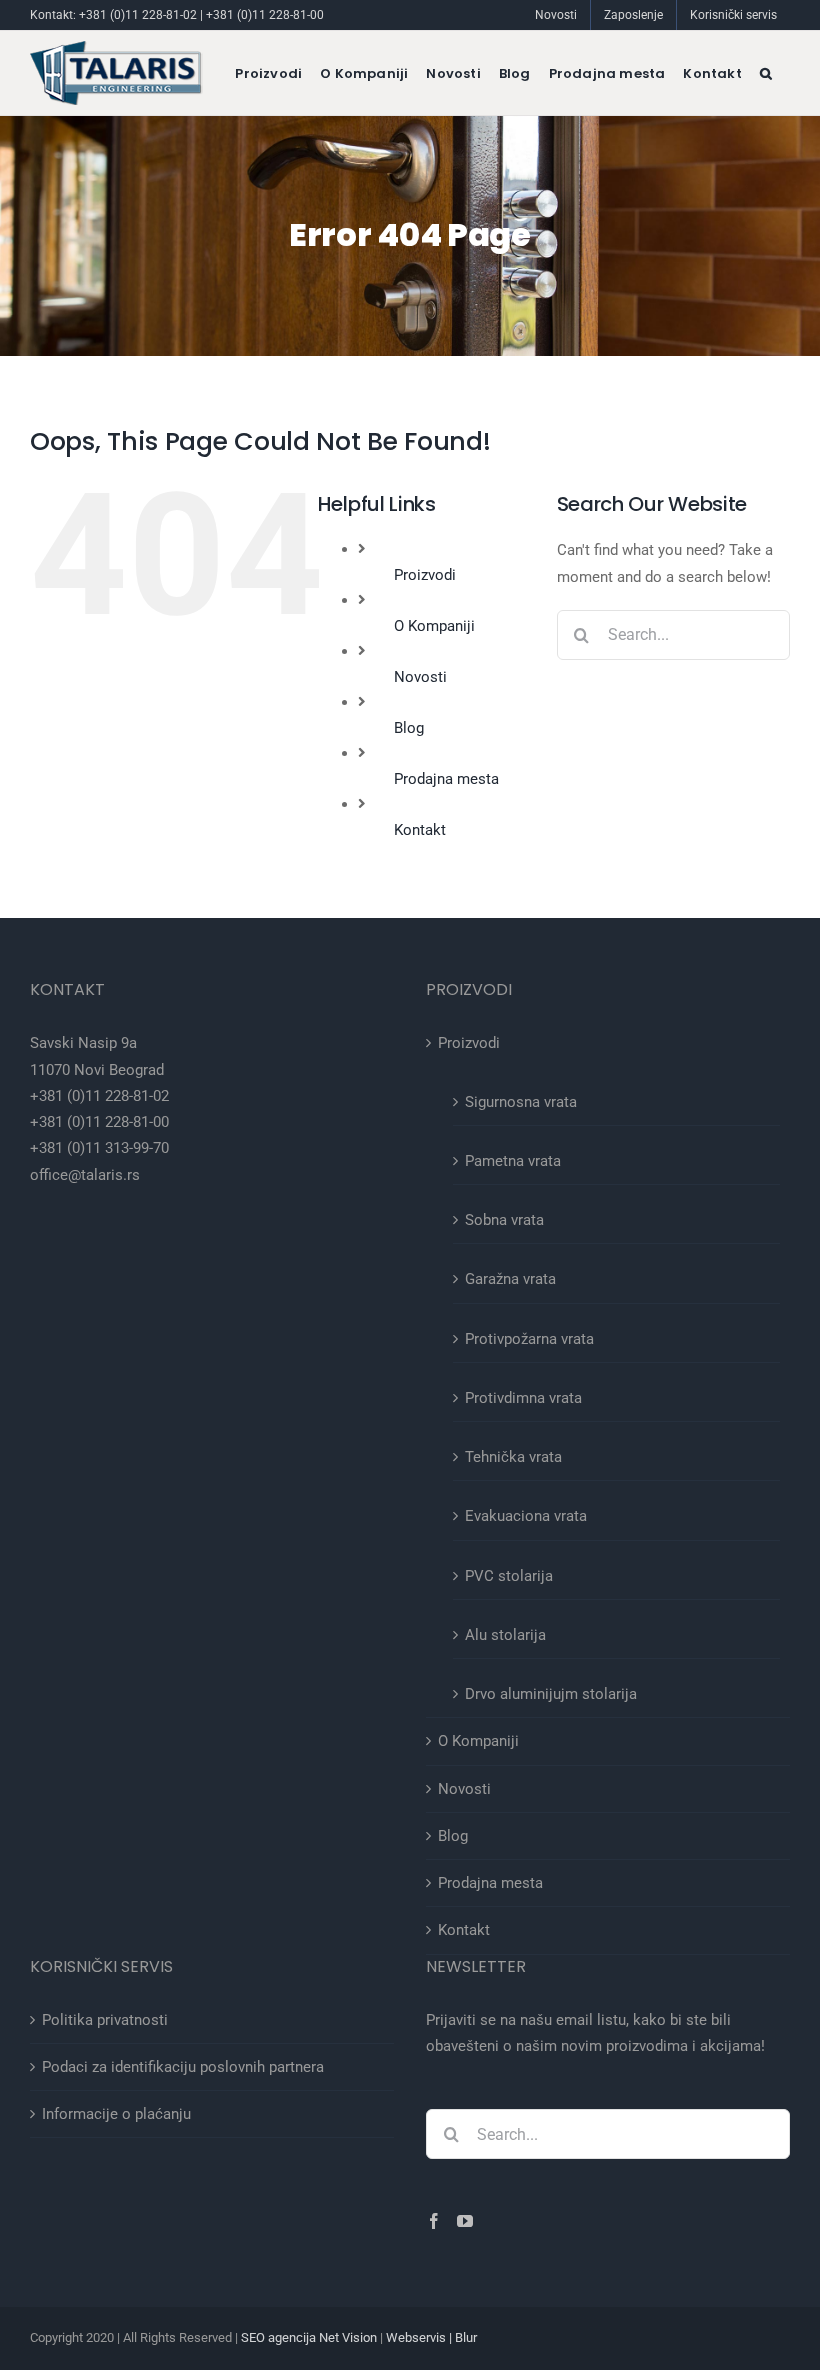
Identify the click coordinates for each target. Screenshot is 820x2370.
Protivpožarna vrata (529, 1339)
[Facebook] (434, 2221)
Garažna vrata (510, 1279)
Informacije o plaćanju (116, 2114)
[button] (766, 73)
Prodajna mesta (446, 779)
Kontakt (420, 830)
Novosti (420, 677)
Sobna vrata (504, 1220)
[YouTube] (465, 2221)
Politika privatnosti (105, 2020)
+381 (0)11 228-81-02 (138, 15)
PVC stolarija (509, 1576)
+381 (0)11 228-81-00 (265, 15)
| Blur (461, 2337)
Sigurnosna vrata (521, 1102)
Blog (409, 728)
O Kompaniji (434, 626)
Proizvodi (425, 575)
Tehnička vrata (513, 1457)
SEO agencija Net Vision (309, 2337)
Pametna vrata (513, 1161)
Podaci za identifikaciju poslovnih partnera (183, 2067)
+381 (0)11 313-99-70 (99, 1148)
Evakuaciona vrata (526, 1516)
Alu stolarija (505, 1635)
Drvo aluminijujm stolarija (551, 1694)
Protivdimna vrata (523, 1398)
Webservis (416, 2337)
